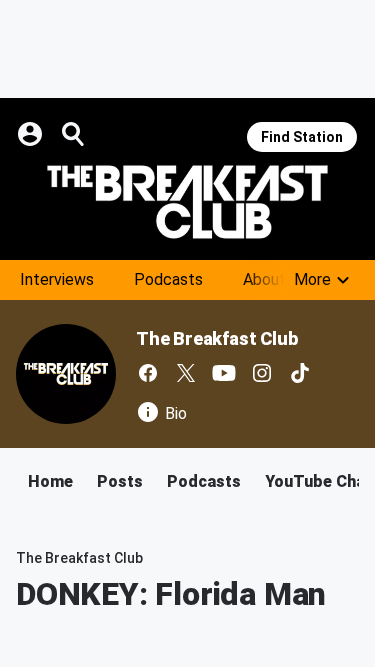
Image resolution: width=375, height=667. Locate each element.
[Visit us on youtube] (224, 373)
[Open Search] (74, 134)
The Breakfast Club (216, 338)
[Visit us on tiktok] (300, 373)
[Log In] (32, 134)
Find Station (302, 137)
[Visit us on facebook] (148, 373)
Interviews (57, 279)
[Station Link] (187, 202)
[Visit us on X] (186, 373)
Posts (120, 481)
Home (50, 481)
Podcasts (168, 279)
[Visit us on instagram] (262, 373)
